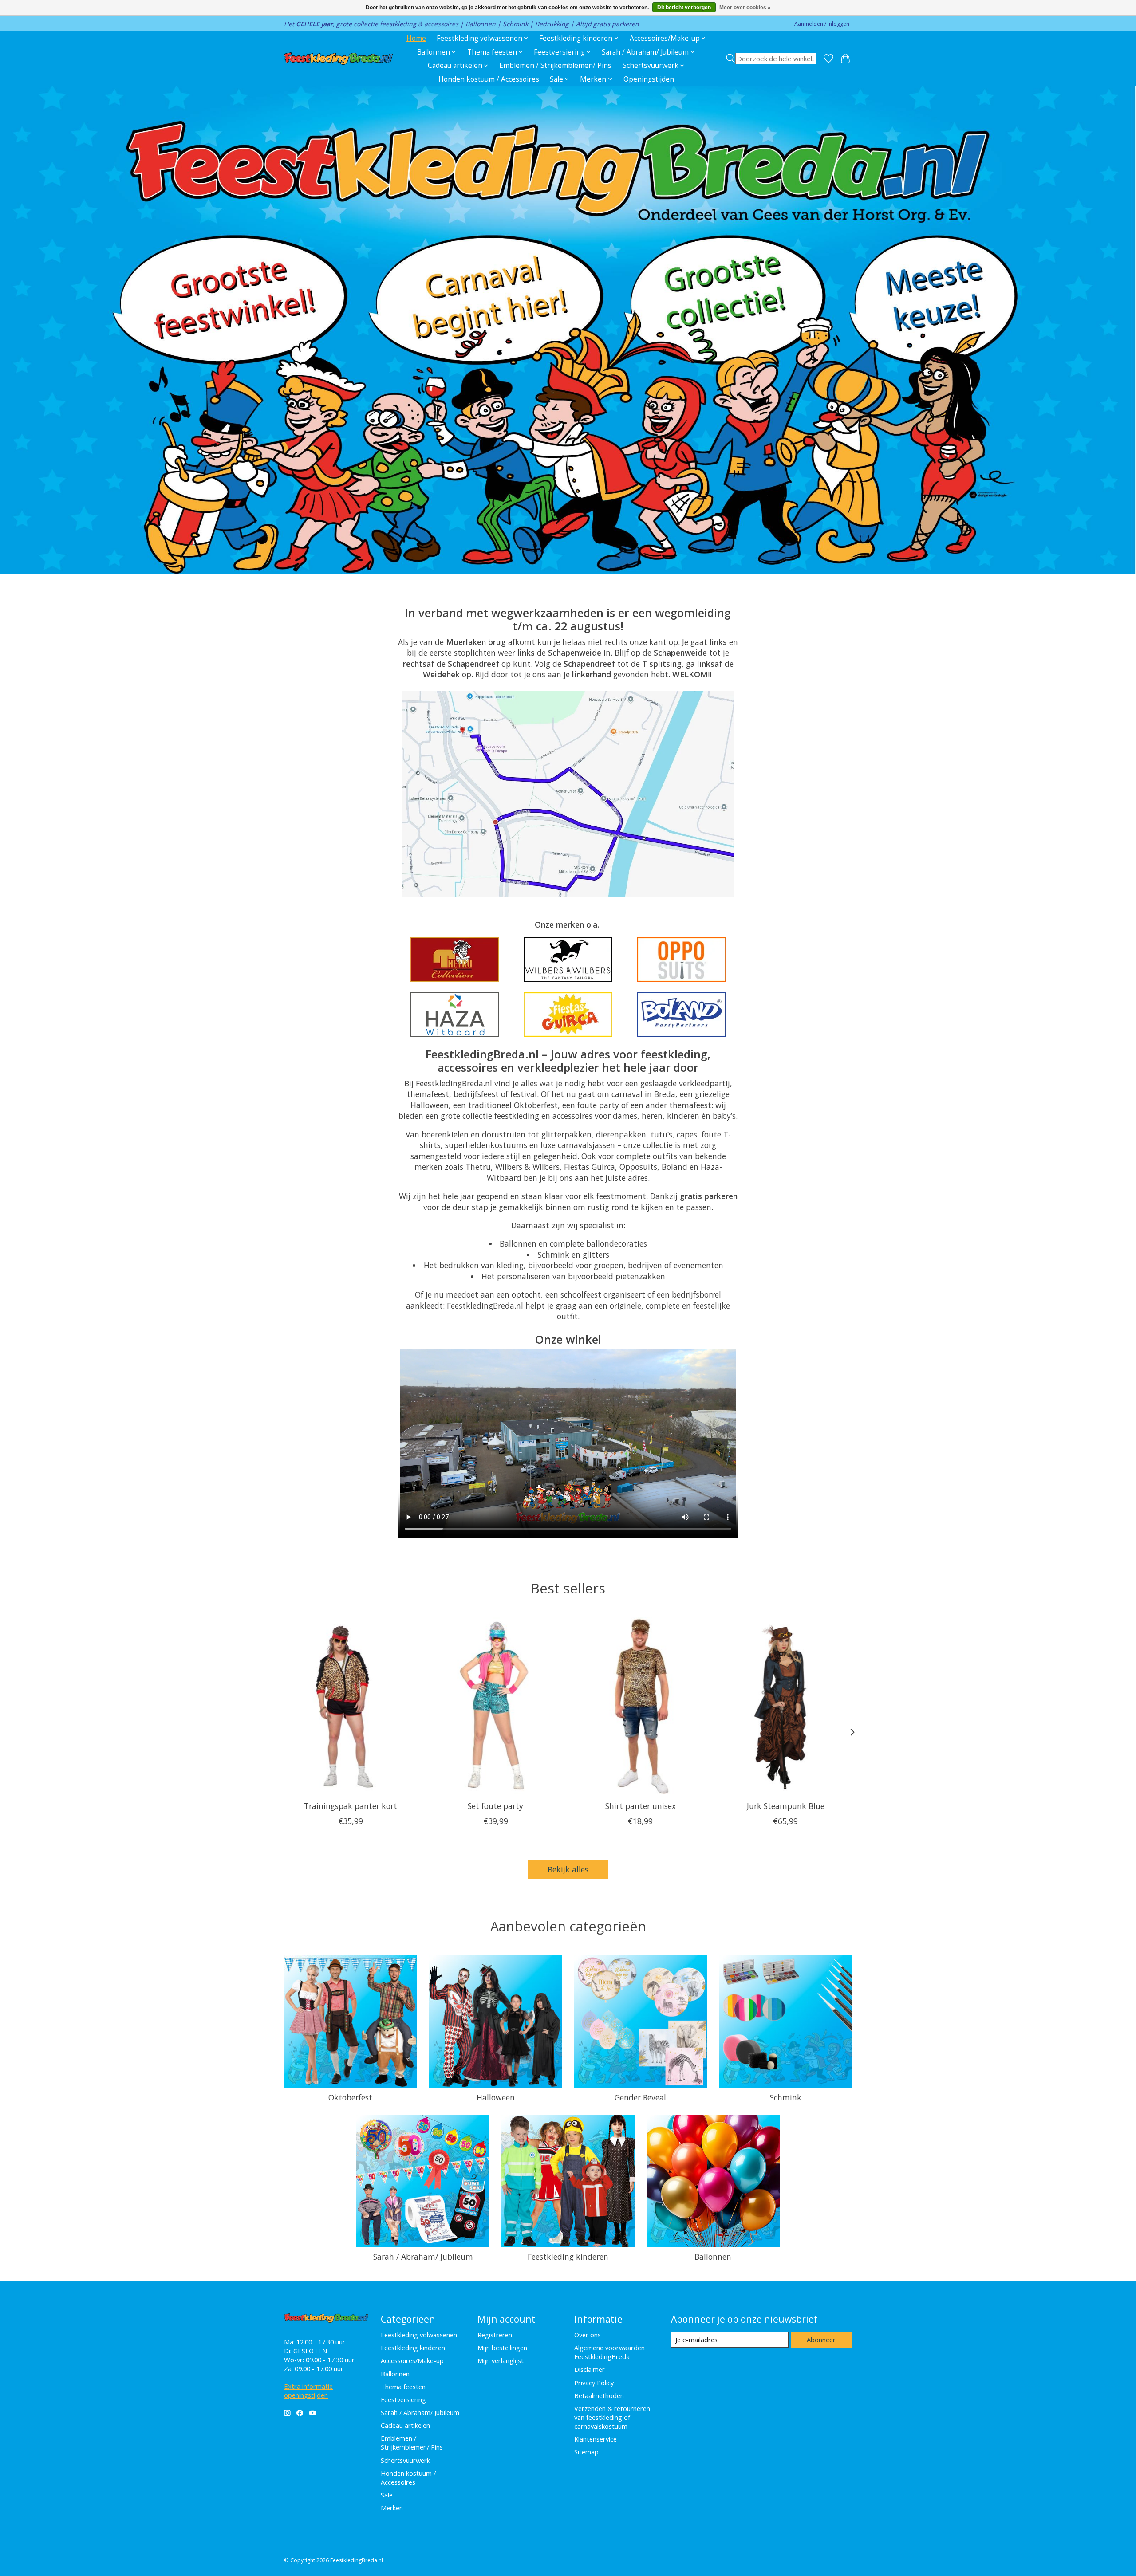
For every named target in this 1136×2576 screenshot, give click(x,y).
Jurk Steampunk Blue (786, 1805)
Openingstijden (649, 79)
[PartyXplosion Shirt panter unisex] (641, 1706)
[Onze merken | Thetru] (454, 960)
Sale (387, 2495)
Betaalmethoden (599, 2395)
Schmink (786, 2097)
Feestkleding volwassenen (419, 2335)
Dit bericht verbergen (684, 8)
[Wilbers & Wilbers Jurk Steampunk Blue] (786, 1706)
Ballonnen (713, 2257)
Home (416, 38)
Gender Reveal (640, 2097)
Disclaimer (590, 2369)
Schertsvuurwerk (405, 2460)
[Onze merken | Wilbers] (568, 960)
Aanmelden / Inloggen (822, 24)
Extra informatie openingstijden (308, 2391)
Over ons (588, 2335)
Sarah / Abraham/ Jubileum (423, 2257)
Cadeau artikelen (405, 2425)
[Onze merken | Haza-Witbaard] (454, 1015)
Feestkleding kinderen (568, 2257)
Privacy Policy (594, 2383)
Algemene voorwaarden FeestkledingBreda (609, 2352)
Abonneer (821, 2340)
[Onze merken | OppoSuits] (682, 960)
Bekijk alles (568, 1869)
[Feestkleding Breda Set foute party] (495, 1706)
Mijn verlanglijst (501, 2360)
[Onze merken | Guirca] (568, 1015)
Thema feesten (403, 2387)
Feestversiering (403, 2399)
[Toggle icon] (771, 59)
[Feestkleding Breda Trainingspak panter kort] (350, 1706)
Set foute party (495, 1805)
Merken (392, 2508)
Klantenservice (596, 2439)
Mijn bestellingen (502, 2348)
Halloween (496, 2097)
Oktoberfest (350, 2097)
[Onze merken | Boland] (682, 1015)
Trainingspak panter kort (351, 1805)
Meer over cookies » (745, 8)
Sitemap (586, 2452)
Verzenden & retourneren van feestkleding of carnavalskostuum (612, 2417)
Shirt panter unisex (641, 1805)
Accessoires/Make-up (412, 2360)
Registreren (495, 2335)
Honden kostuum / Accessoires (489, 79)
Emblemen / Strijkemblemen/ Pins (555, 65)
